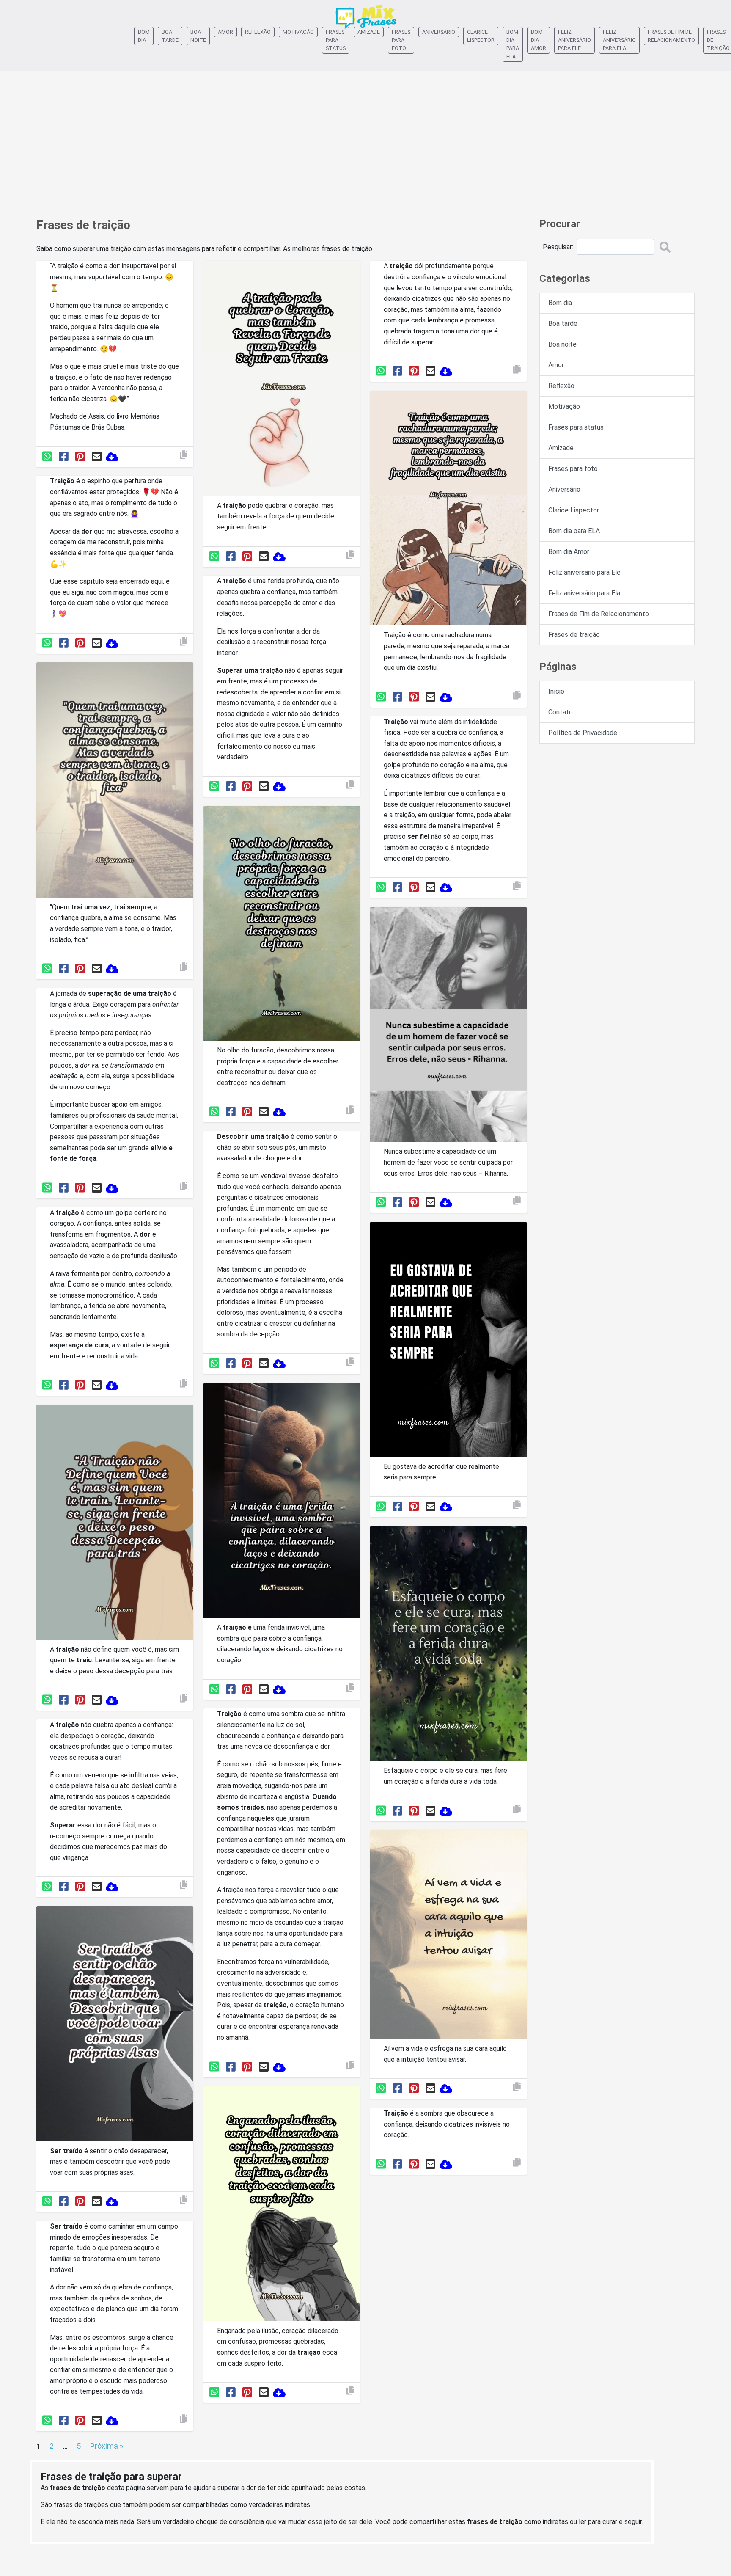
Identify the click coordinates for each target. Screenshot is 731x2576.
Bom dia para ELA (513, 44)
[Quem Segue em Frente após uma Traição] (282, 380)
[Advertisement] (365, 140)
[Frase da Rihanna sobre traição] (448, 1026)
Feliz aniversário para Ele (574, 40)
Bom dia (144, 36)
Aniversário (439, 32)
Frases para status (336, 40)
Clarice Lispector (481, 36)
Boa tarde (170, 36)
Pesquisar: (558, 247)
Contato (561, 712)
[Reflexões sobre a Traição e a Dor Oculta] (282, 1502)
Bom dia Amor (539, 40)
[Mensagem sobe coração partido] (448, 1645)
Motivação (298, 32)
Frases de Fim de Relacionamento (671, 36)
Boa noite (198, 36)
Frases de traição (574, 635)
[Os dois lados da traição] (115, 2025)
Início (556, 691)
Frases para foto (401, 40)
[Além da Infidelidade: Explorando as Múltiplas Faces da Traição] (448, 510)
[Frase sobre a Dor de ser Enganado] (282, 2205)
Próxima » (107, 2446)
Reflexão (258, 32)
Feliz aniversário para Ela (619, 40)
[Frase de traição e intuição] (448, 1936)
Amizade (369, 32)
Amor (225, 32)
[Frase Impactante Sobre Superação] (115, 1524)
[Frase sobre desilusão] (448, 1341)
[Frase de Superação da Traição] (282, 925)
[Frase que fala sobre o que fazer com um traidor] (115, 781)
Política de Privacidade (583, 733)
